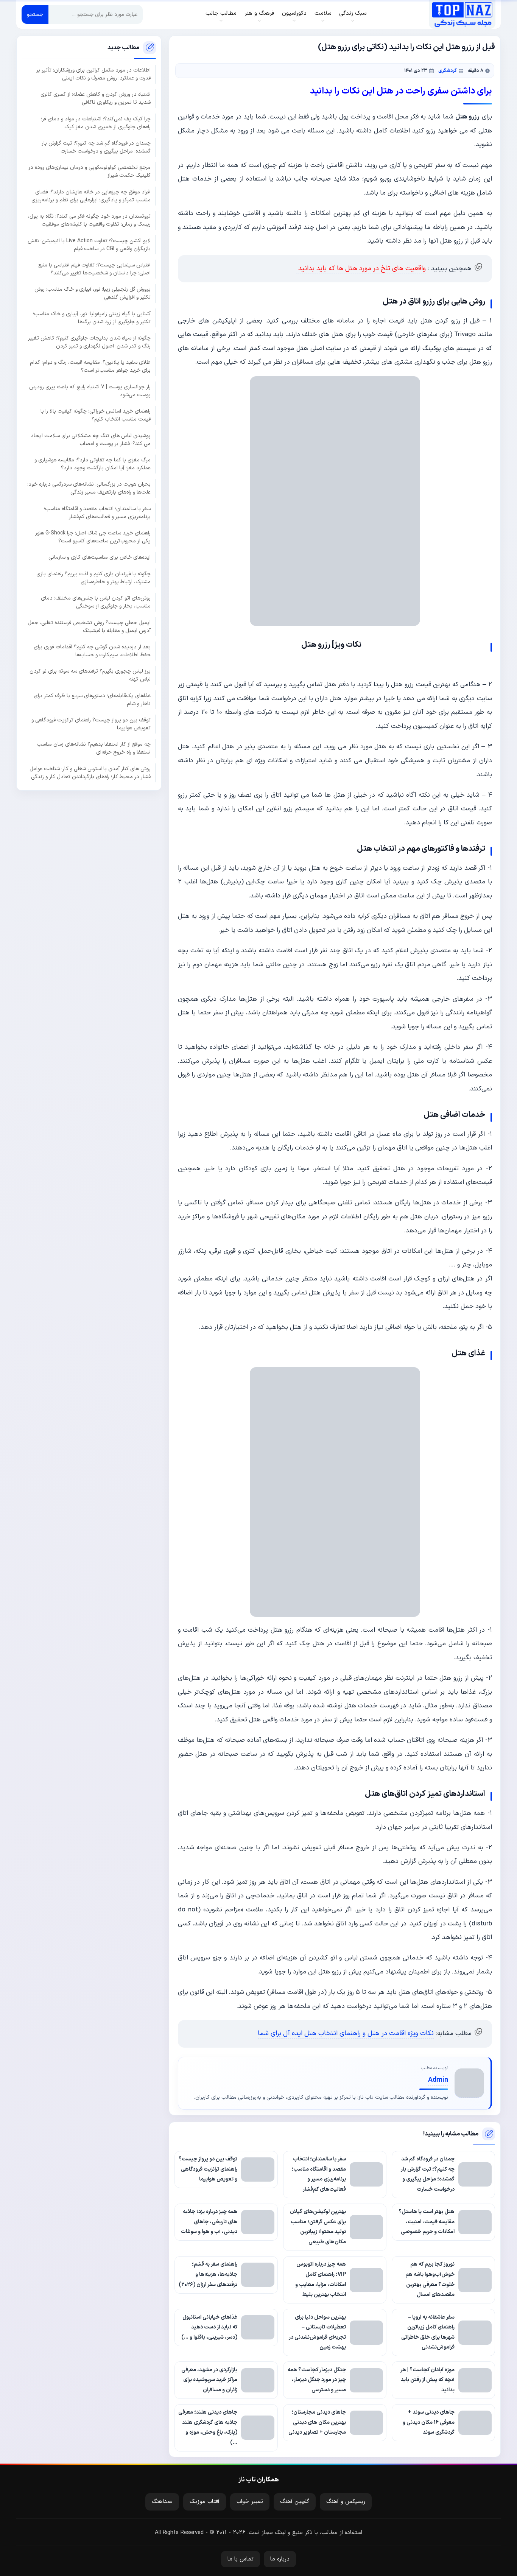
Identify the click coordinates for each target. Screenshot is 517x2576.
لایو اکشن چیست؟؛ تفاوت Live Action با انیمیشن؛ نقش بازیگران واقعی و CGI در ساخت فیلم (89, 245)
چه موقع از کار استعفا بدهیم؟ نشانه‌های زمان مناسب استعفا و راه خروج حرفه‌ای (94, 748)
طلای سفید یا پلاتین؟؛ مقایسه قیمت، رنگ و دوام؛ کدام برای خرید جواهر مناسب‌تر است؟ (90, 366)
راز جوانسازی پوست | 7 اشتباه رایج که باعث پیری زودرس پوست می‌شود (90, 391)
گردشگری (448, 71)
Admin (438, 2080)
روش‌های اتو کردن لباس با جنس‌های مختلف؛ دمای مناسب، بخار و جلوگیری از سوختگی (96, 602)
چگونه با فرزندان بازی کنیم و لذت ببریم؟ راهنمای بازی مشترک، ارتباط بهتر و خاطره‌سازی (93, 578)
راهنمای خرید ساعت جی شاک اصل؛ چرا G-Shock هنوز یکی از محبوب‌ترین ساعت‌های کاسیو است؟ (93, 537)
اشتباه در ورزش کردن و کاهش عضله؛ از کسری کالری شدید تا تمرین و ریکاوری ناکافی (96, 98)
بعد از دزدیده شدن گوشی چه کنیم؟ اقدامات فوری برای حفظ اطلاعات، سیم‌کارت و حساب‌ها (92, 651)
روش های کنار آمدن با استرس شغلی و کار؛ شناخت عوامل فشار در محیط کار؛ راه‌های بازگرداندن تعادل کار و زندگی (90, 772)
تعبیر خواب (250, 2502)
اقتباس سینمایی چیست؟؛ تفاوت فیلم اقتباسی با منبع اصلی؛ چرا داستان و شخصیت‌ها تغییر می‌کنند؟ (94, 269)
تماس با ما (241, 2559)
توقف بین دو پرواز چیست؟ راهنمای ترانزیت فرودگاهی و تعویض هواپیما (91, 724)
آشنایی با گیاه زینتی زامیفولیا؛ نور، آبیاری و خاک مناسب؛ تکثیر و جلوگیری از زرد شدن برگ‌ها (92, 318)
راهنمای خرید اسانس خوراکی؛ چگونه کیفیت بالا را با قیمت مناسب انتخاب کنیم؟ (96, 415)
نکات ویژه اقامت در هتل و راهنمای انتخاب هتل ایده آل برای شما (346, 2033)
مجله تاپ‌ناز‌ (462, 14)
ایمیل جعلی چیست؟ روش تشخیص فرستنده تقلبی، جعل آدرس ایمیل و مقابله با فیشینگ (89, 626)
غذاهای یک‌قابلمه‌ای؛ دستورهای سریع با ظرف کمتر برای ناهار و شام (92, 699)
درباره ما (280, 2559)
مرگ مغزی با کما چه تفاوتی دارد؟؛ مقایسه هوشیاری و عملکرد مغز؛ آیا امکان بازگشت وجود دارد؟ (93, 464)
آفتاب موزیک (205, 2502)
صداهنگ (162, 2502)
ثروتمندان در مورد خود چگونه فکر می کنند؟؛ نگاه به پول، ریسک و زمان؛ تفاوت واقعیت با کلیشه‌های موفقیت (89, 220)
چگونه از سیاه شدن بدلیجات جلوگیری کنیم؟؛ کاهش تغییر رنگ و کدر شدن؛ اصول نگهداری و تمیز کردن (89, 342)
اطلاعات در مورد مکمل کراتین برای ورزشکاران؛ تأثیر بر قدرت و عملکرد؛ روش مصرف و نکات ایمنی (93, 74)
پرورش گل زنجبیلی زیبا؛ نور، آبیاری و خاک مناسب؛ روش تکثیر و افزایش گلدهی (93, 293)
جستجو (35, 15)
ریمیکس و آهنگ (346, 2502)
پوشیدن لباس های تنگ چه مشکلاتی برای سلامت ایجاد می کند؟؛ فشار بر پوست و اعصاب (91, 439)
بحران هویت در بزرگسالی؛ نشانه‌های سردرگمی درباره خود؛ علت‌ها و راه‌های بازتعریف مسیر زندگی (89, 488)
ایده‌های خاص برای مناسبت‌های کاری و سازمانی (100, 557)
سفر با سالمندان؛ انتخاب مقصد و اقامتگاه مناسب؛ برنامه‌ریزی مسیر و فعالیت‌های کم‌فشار (97, 512)
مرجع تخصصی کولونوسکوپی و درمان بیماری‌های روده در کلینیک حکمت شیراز (90, 171)
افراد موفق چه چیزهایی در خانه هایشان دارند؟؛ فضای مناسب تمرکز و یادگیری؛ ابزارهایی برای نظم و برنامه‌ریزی (91, 196)
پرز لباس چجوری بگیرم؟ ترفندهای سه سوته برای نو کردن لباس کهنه (90, 675)
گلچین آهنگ (295, 2502)
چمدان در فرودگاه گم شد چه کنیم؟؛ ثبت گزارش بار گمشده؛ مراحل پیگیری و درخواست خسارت (96, 147)
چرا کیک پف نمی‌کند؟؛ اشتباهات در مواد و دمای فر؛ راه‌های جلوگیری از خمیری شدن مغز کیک (96, 123)
